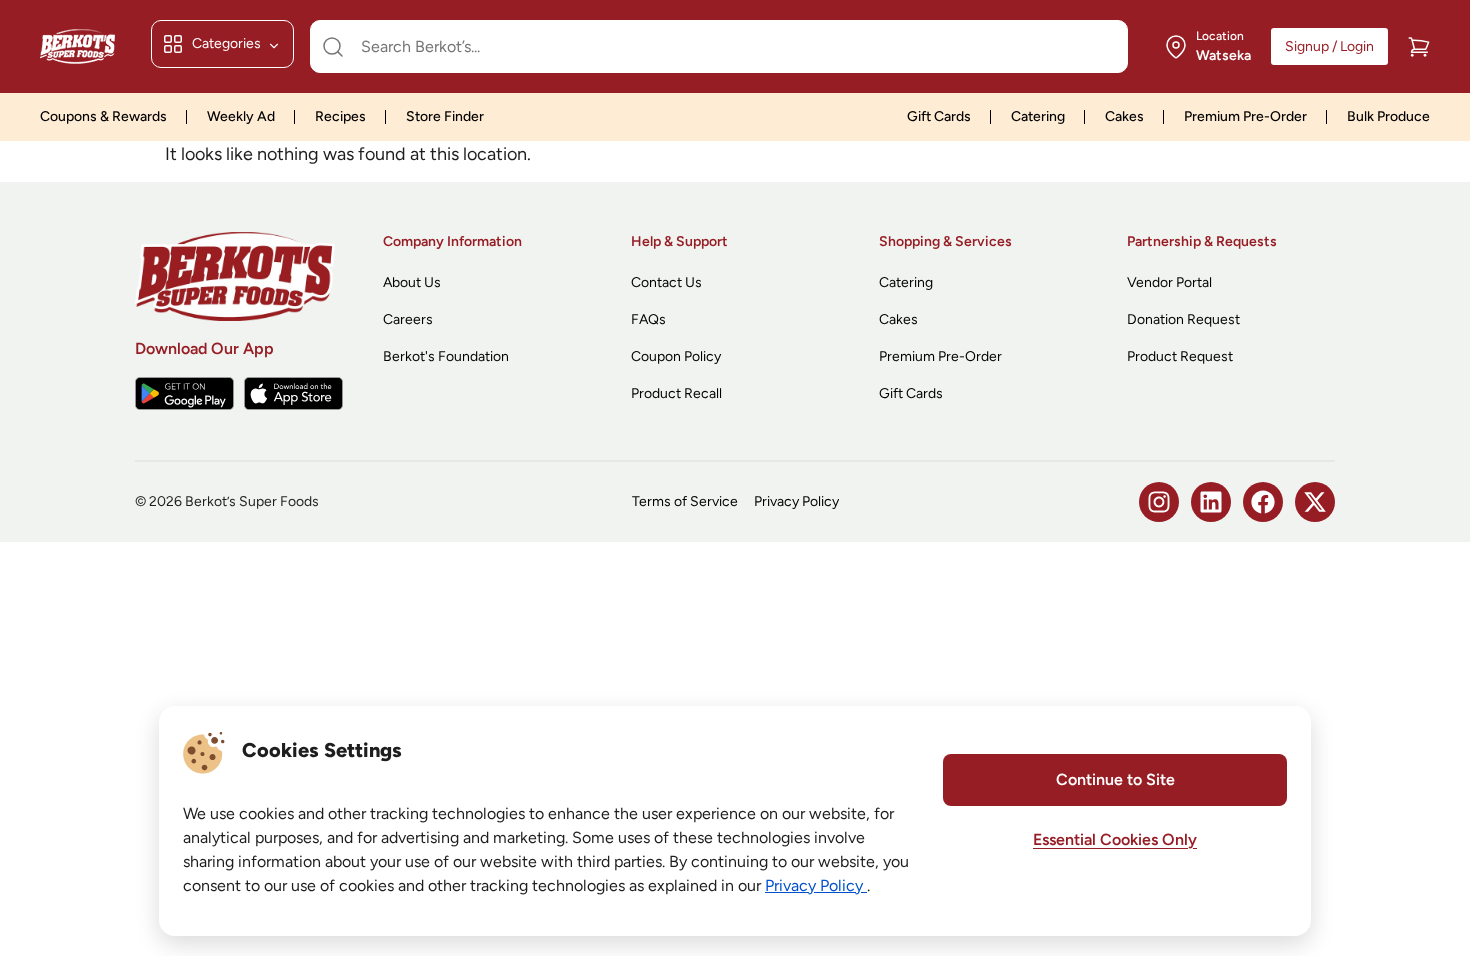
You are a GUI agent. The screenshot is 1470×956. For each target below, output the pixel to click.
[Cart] (1419, 47)
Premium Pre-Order (1245, 116)
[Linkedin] (1211, 502)
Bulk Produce (1388, 116)
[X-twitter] (1315, 502)
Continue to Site (1115, 779)
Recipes (340, 116)
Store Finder (445, 116)
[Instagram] (1159, 502)
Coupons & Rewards (103, 116)
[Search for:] (719, 47)
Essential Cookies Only (1115, 839)
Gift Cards (939, 116)
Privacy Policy (816, 885)
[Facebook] (1263, 502)
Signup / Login (1329, 46)
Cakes (1124, 116)
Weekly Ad (241, 116)
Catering (1038, 116)
